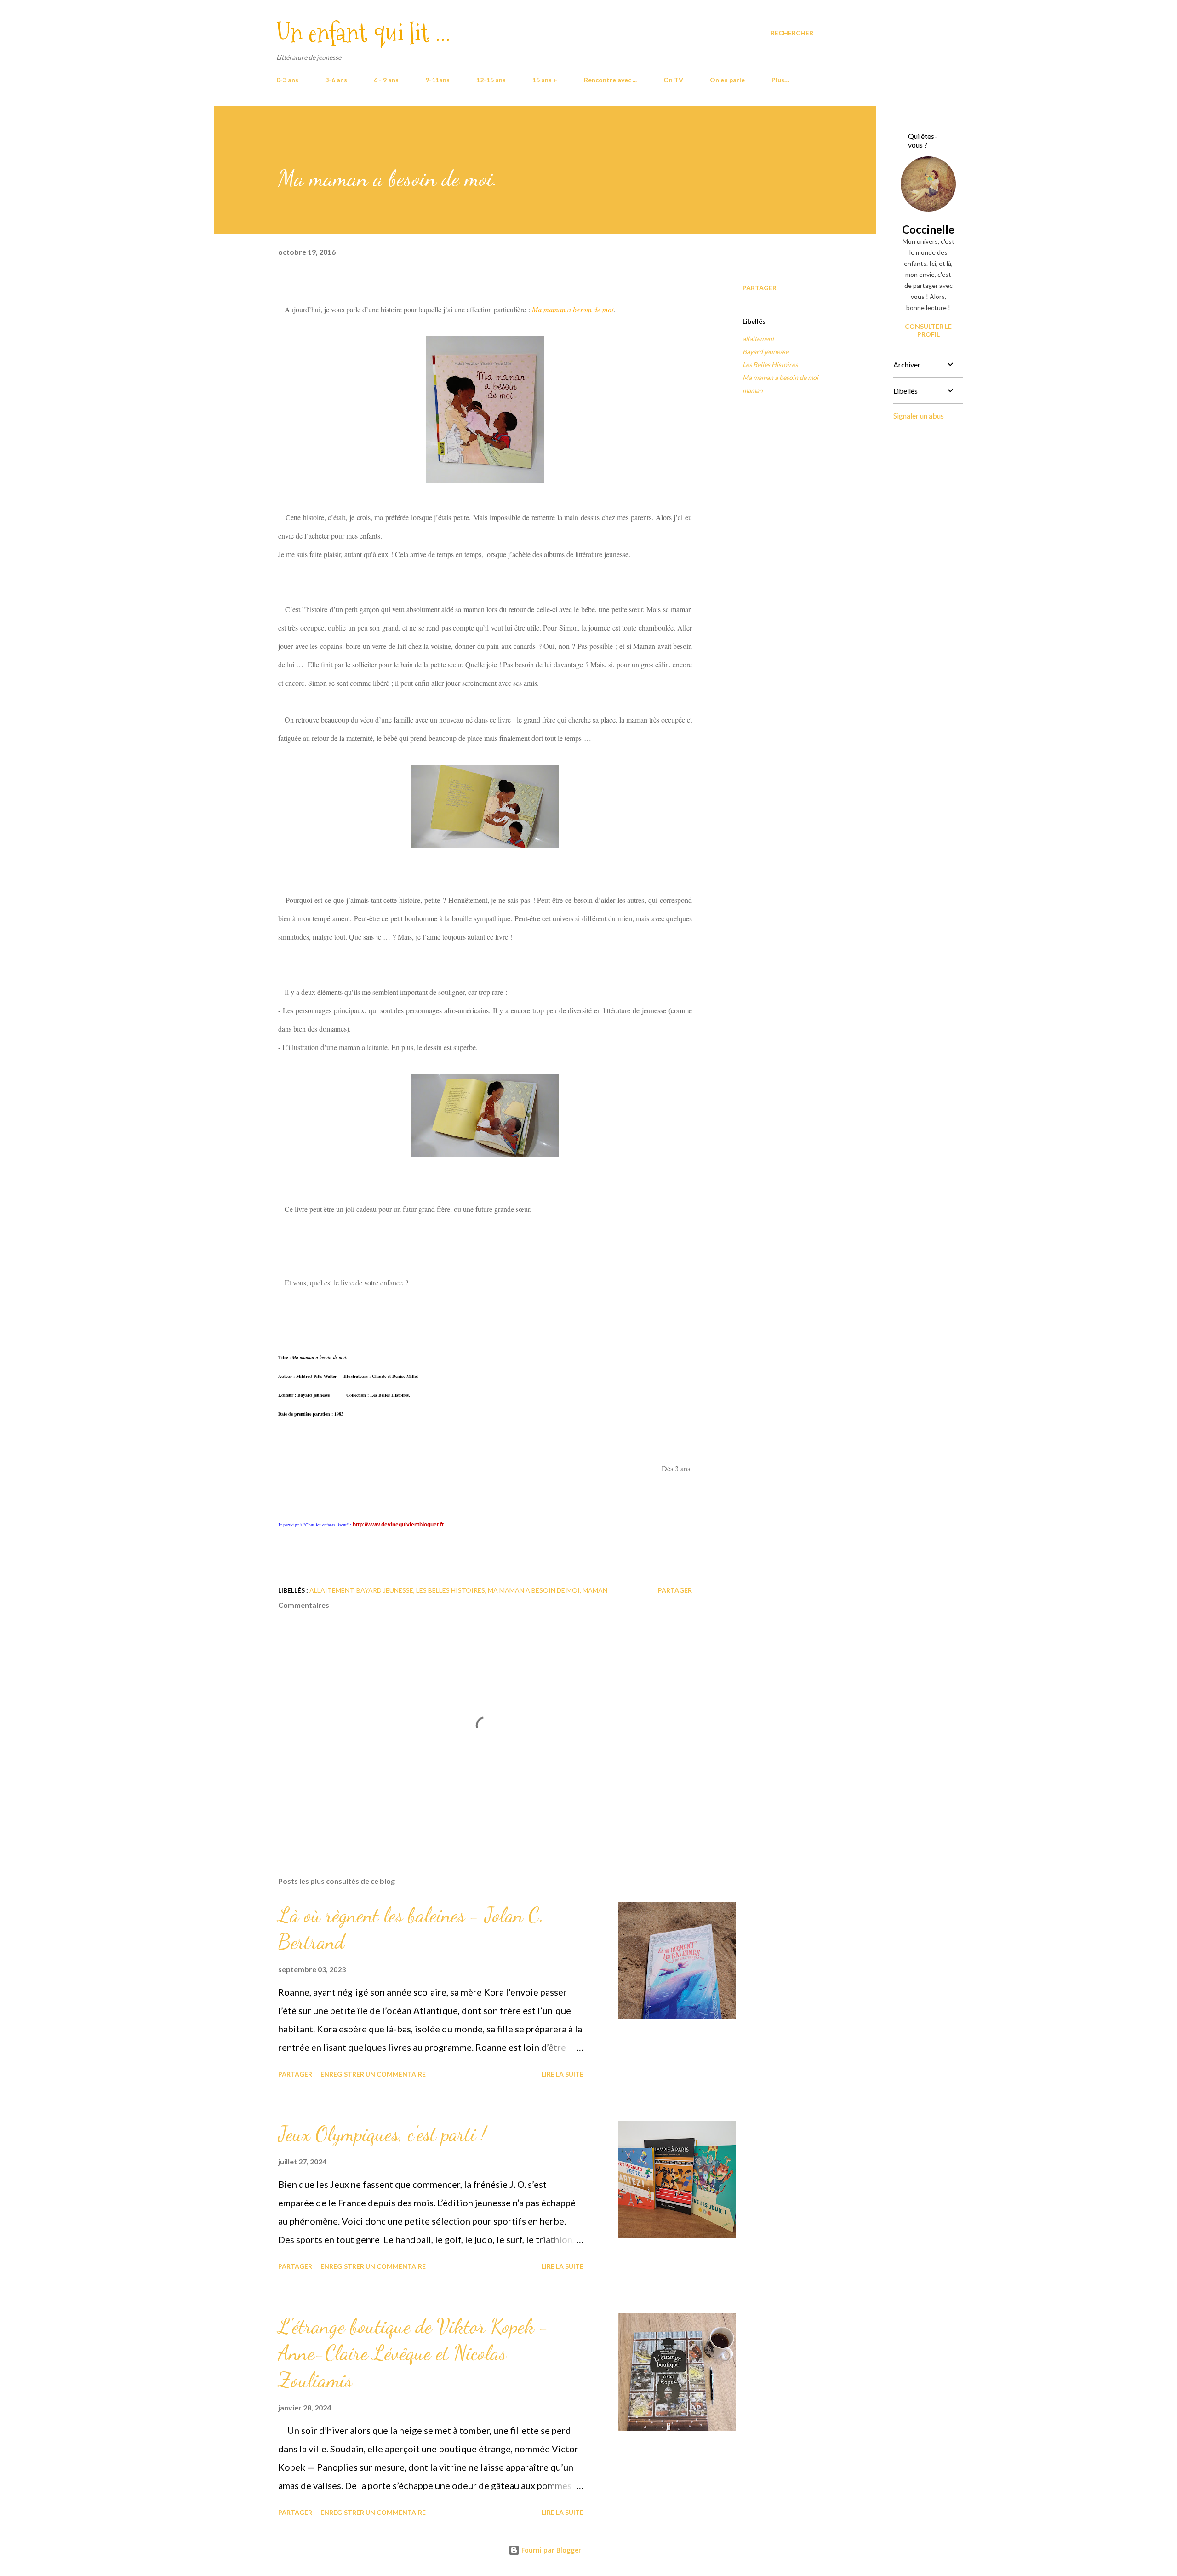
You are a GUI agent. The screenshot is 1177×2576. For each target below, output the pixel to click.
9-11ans (437, 80)
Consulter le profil (928, 330)
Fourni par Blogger (550, 2550)
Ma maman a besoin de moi (780, 377)
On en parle (727, 80)
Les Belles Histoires (770, 364)
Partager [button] (760, 288)
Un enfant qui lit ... (363, 33)
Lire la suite (563, 2074)
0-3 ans (287, 80)
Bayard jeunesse (766, 352)
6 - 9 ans (386, 80)
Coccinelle (928, 229)
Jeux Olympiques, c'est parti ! (382, 2134)
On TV (673, 80)
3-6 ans (336, 80)
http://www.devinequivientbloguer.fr (398, 1525)
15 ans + (545, 80)
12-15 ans (491, 80)
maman (753, 390)
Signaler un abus (919, 416)
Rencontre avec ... (610, 80)
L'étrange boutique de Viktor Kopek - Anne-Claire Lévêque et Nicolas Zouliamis (414, 2353)
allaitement (758, 339)
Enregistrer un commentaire (373, 2074)
